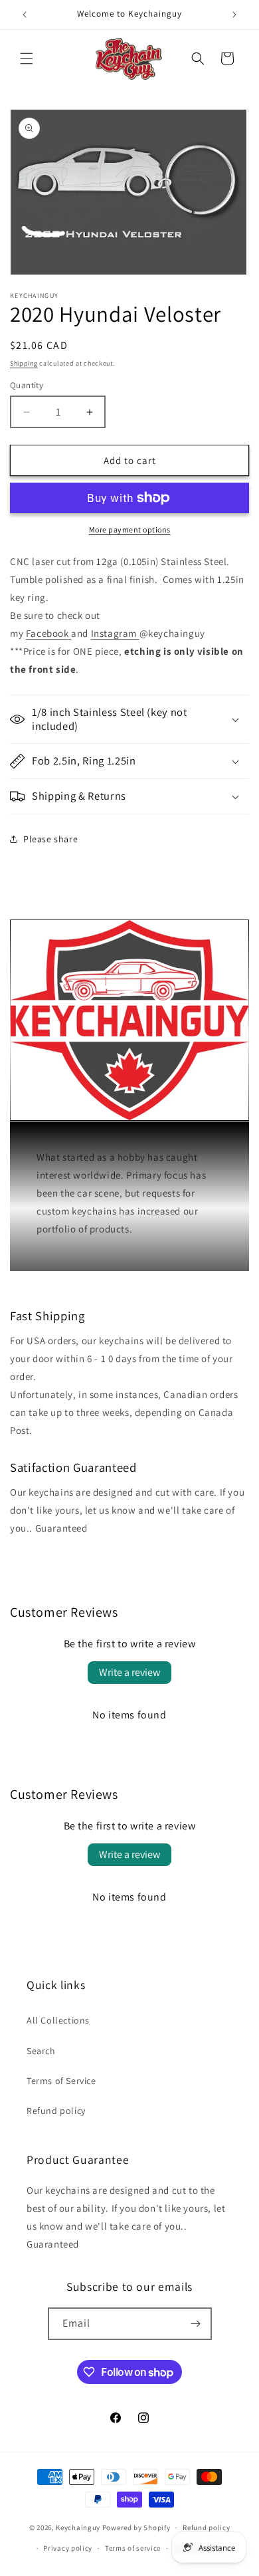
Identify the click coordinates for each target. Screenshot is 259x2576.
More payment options (130, 529)
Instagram (114, 633)
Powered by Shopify (136, 2527)
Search (41, 2051)
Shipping (24, 363)
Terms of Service (61, 2081)
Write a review (129, 1672)
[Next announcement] (234, 15)
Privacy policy (68, 2548)
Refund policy (56, 2111)
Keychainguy (78, 2527)
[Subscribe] (196, 2324)
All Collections (58, 2020)
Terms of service (133, 2548)
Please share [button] (50, 839)
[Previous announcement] (25, 15)
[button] (27, 59)
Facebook (47, 633)
